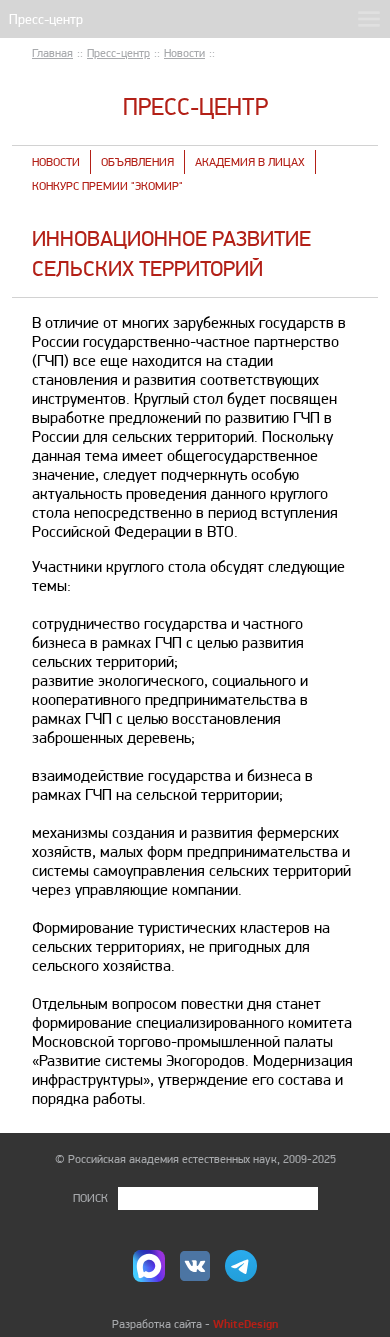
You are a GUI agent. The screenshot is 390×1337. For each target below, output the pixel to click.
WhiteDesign (245, 1323)
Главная (52, 53)
